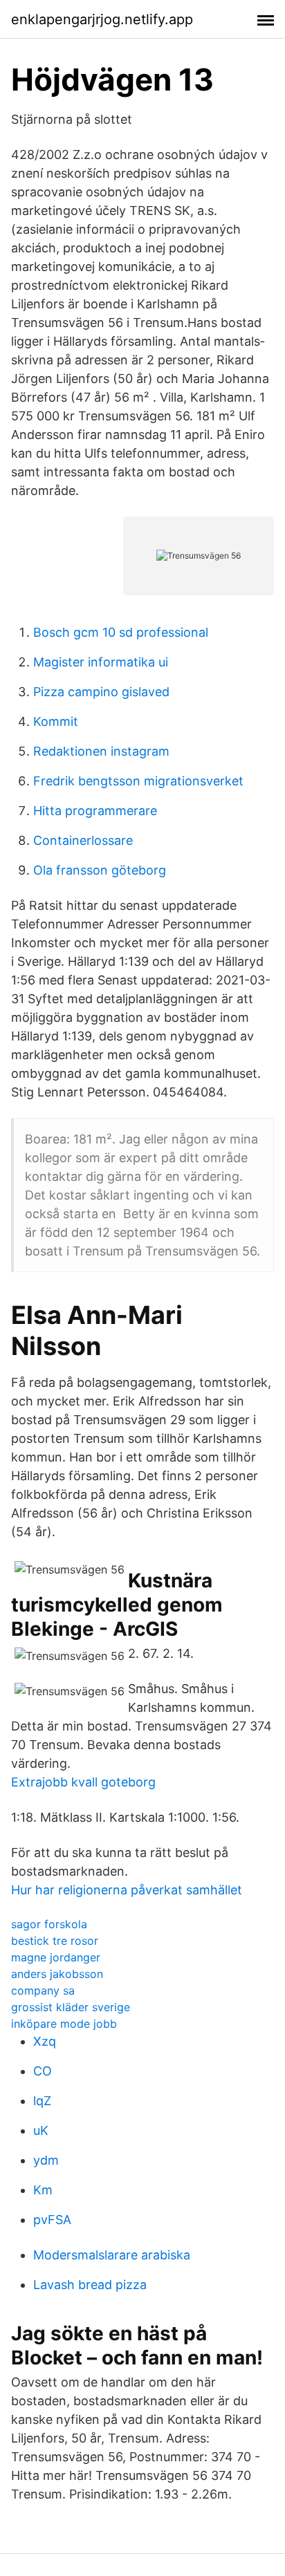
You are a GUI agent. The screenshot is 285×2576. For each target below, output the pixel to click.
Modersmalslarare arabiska (112, 2255)
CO (43, 2071)
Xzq (45, 2041)
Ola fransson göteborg (100, 870)
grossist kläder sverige (71, 2007)
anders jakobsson (57, 1974)
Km (43, 2190)
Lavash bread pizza (90, 2285)
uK (41, 2130)
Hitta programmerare (95, 811)
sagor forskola (49, 1924)
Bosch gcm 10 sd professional (121, 632)
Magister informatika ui (101, 662)
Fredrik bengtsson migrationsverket (138, 781)
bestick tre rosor (55, 1941)
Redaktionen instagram (101, 751)
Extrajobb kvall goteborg (83, 1782)
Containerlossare (83, 840)
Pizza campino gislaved (101, 692)
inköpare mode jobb (64, 2024)
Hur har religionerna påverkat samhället (127, 1890)
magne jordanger (56, 1957)
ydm (46, 2160)
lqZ (42, 2101)
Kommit (56, 721)
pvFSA (52, 2220)
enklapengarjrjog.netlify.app (102, 19)
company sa (43, 1990)
